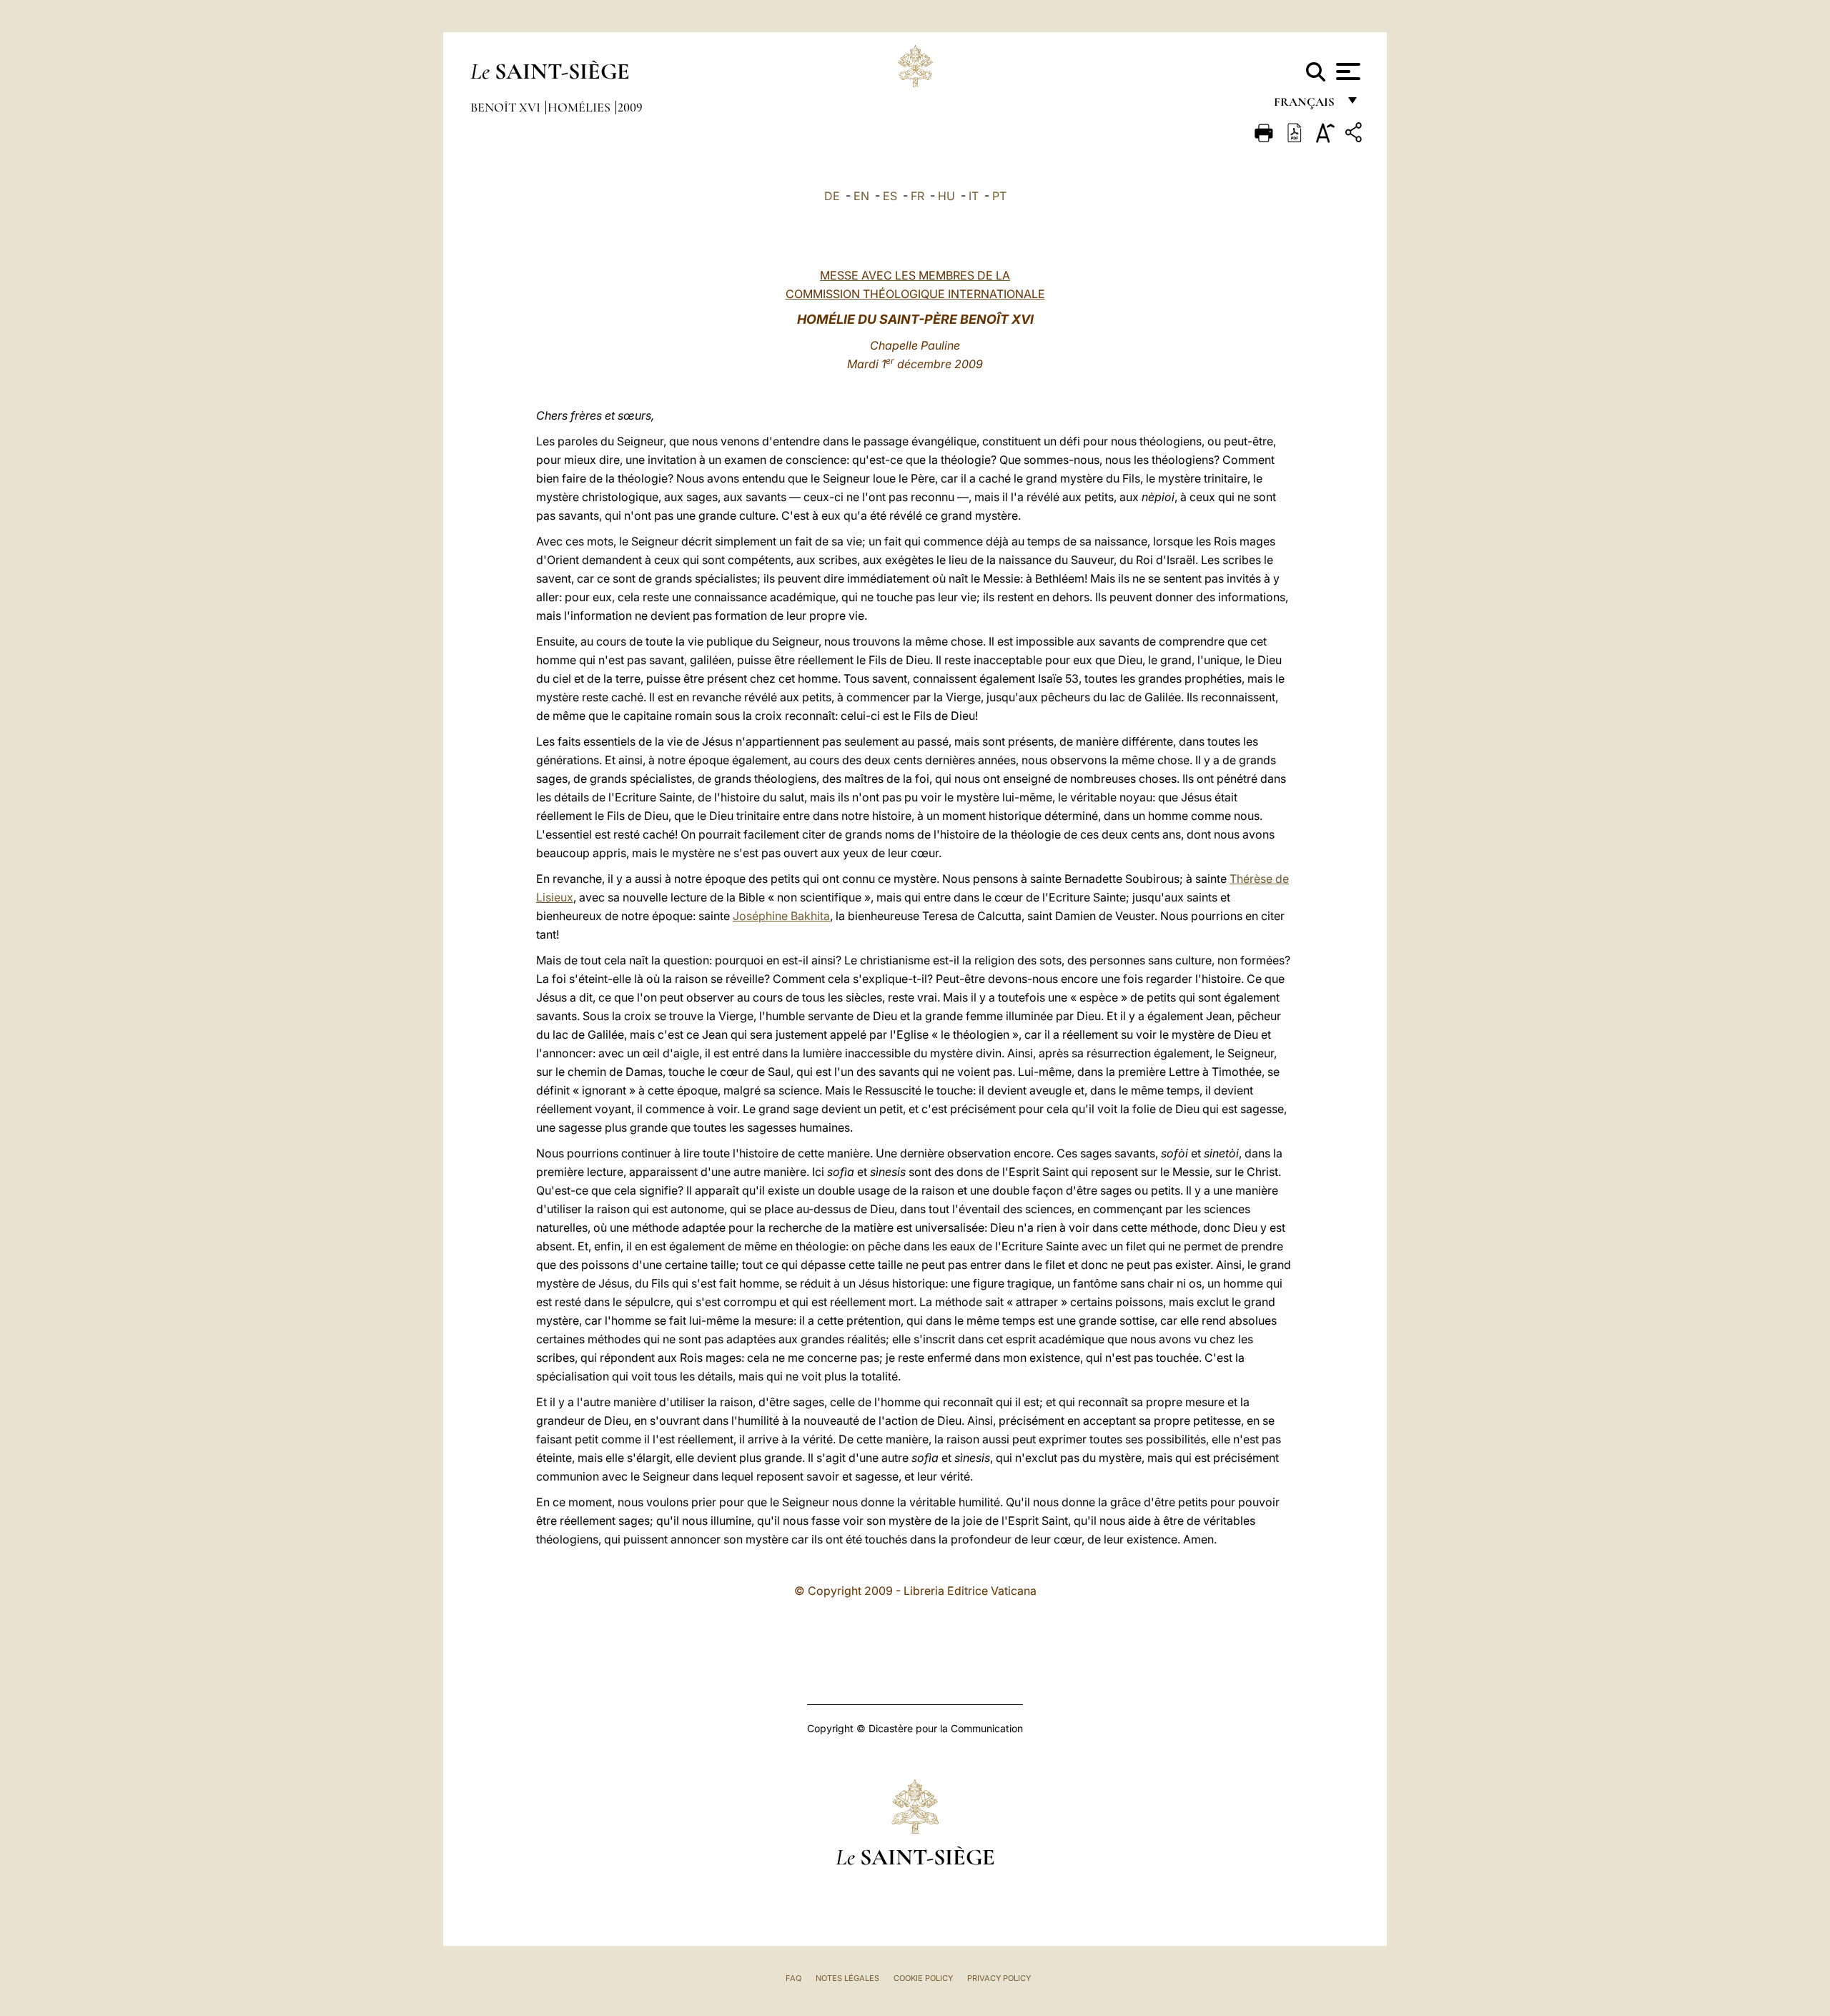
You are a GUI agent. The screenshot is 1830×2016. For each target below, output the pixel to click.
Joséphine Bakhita (781, 916)
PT (999, 196)
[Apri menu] (1346, 71)
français (1306, 105)
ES (890, 196)
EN (861, 196)
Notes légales (847, 1978)
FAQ (793, 1978)
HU (946, 196)
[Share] (1355, 135)
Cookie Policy (923, 1978)
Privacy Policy (999, 1978)
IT (974, 196)
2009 (630, 107)
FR (918, 196)
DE (832, 196)
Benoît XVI (507, 107)
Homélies (580, 107)
